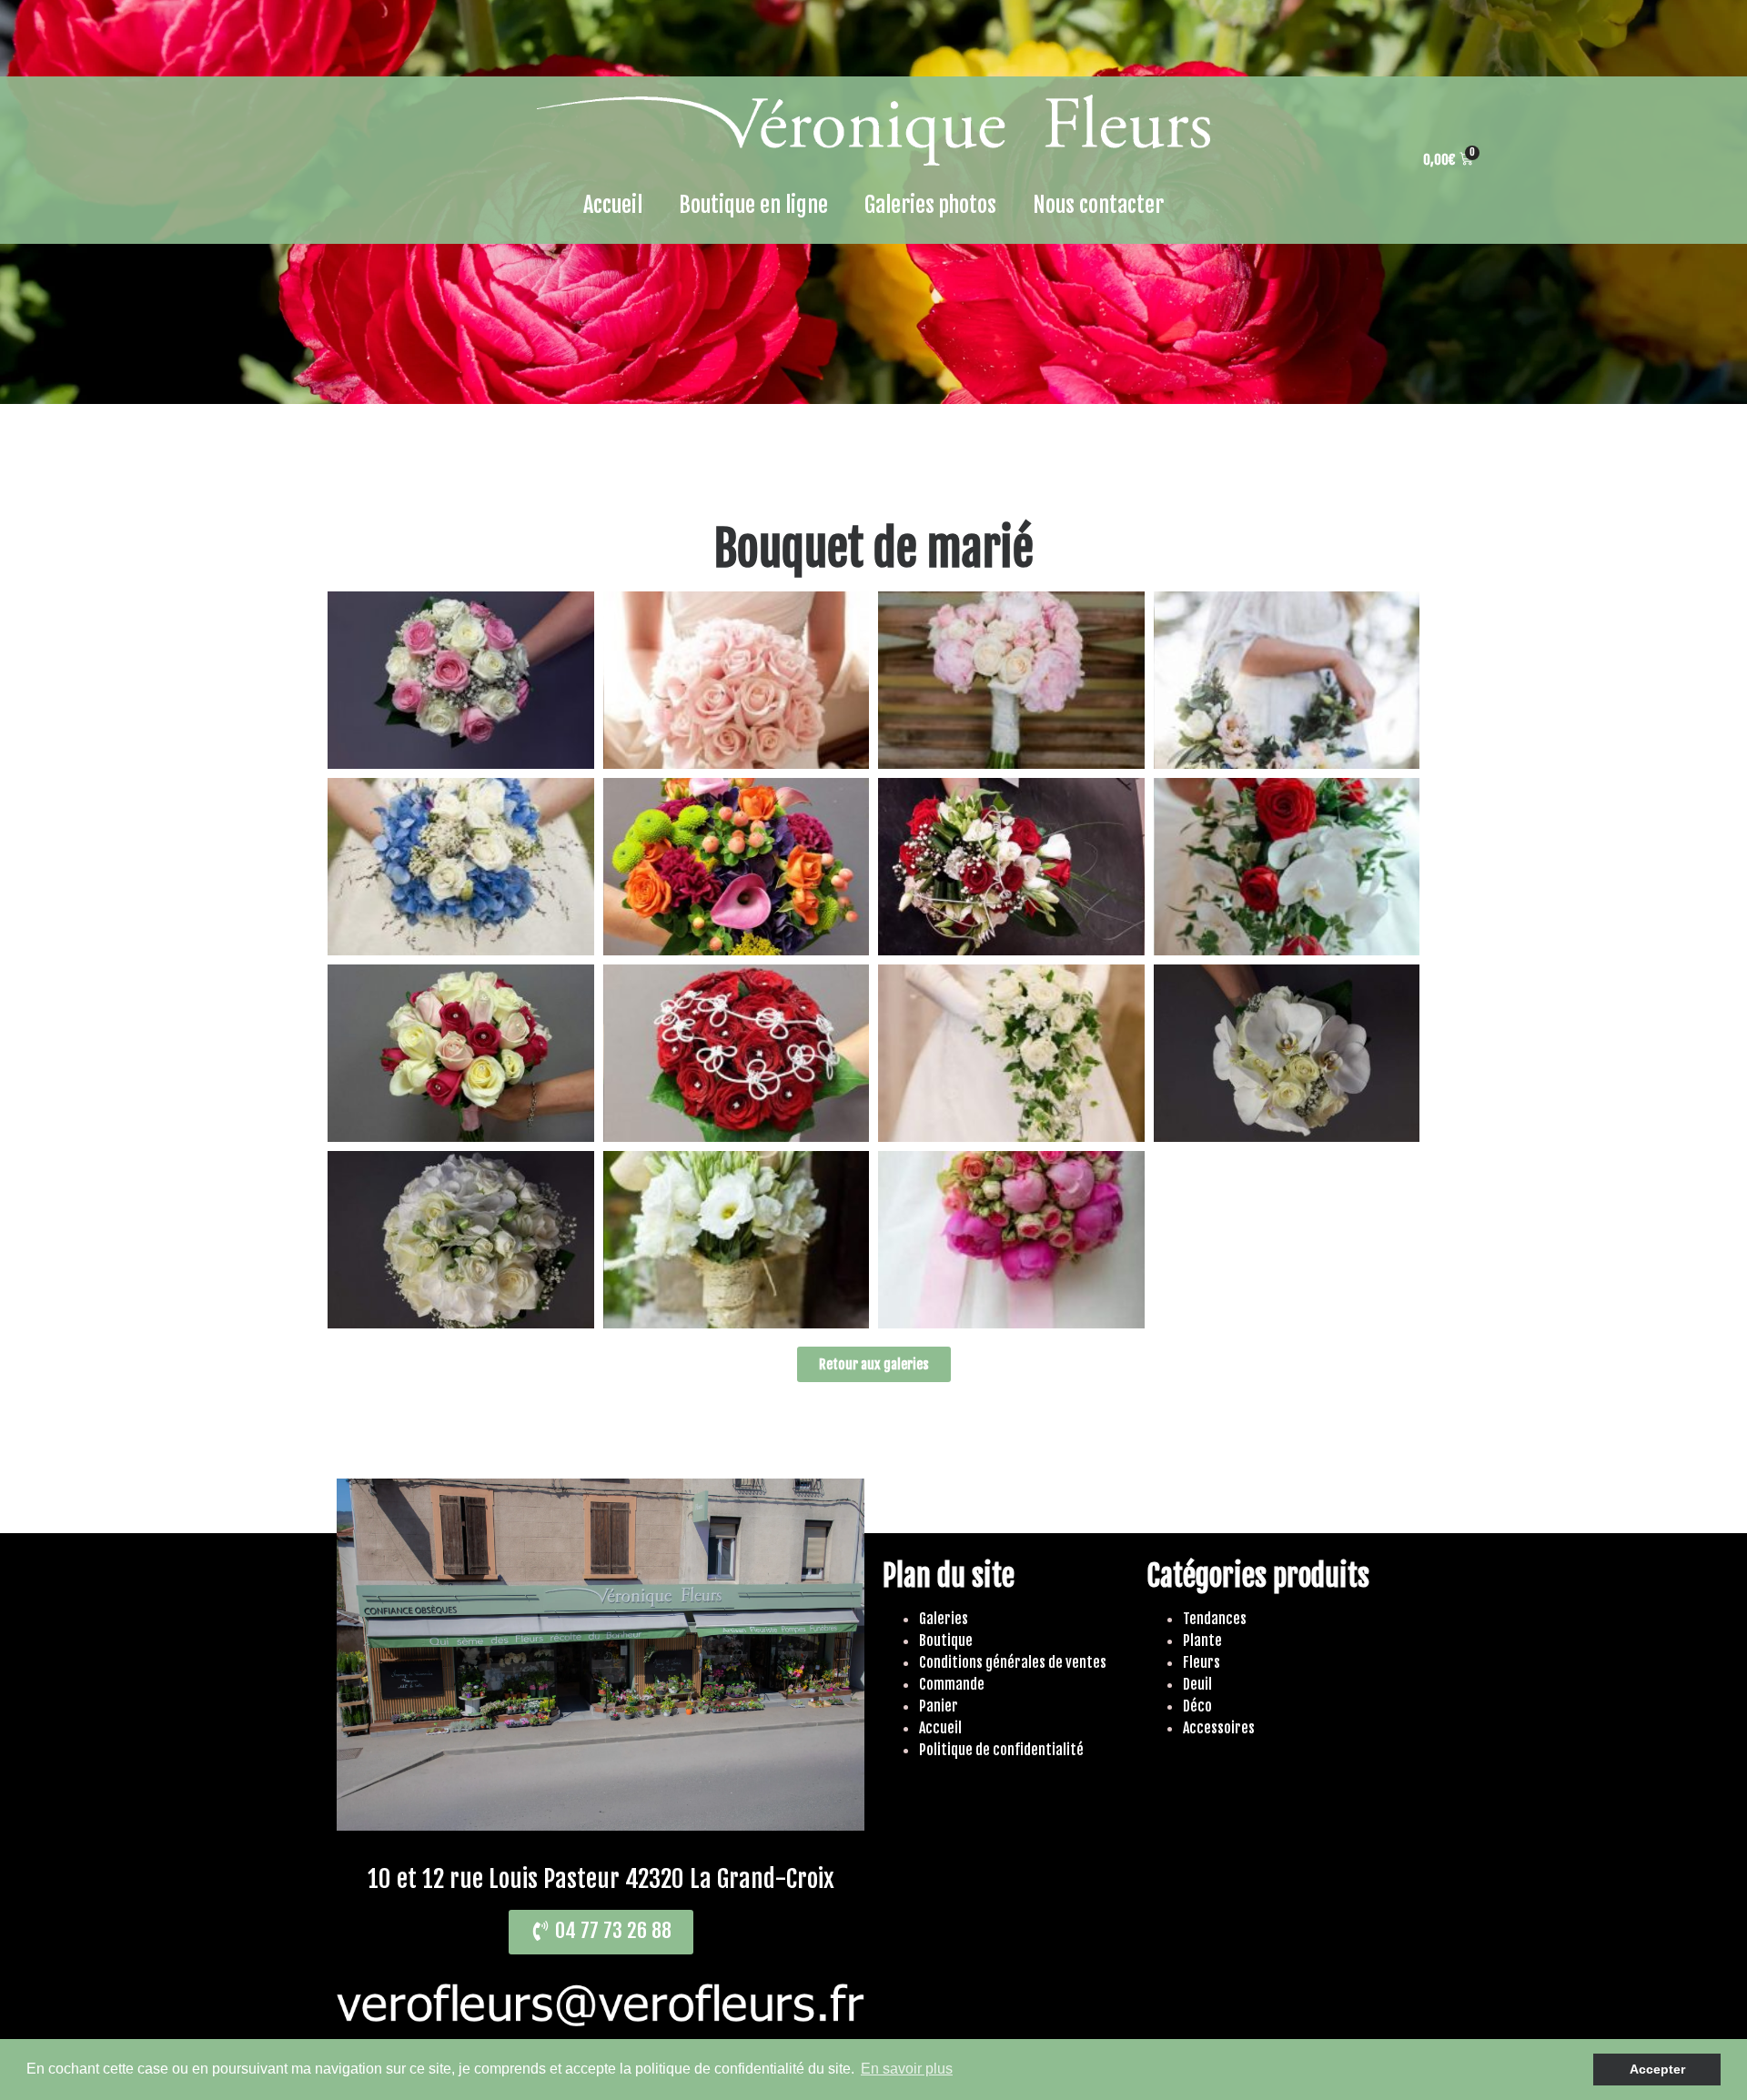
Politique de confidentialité (1001, 1750)
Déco (1197, 1706)
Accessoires (1219, 1728)
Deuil (1197, 1684)
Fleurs (1202, 1662)
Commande (952, 1684)
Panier (939, 1706)
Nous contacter (1098, 205)
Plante (1202, 1641)
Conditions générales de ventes (1013, 1662)
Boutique (946, 1641)
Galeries (944, 1619)
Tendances (1215, 1619)
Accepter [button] (1657, 2069)
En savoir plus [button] (907, 2069)
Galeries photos (930, 205)
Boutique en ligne (753, 205)
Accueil (613, 205)
